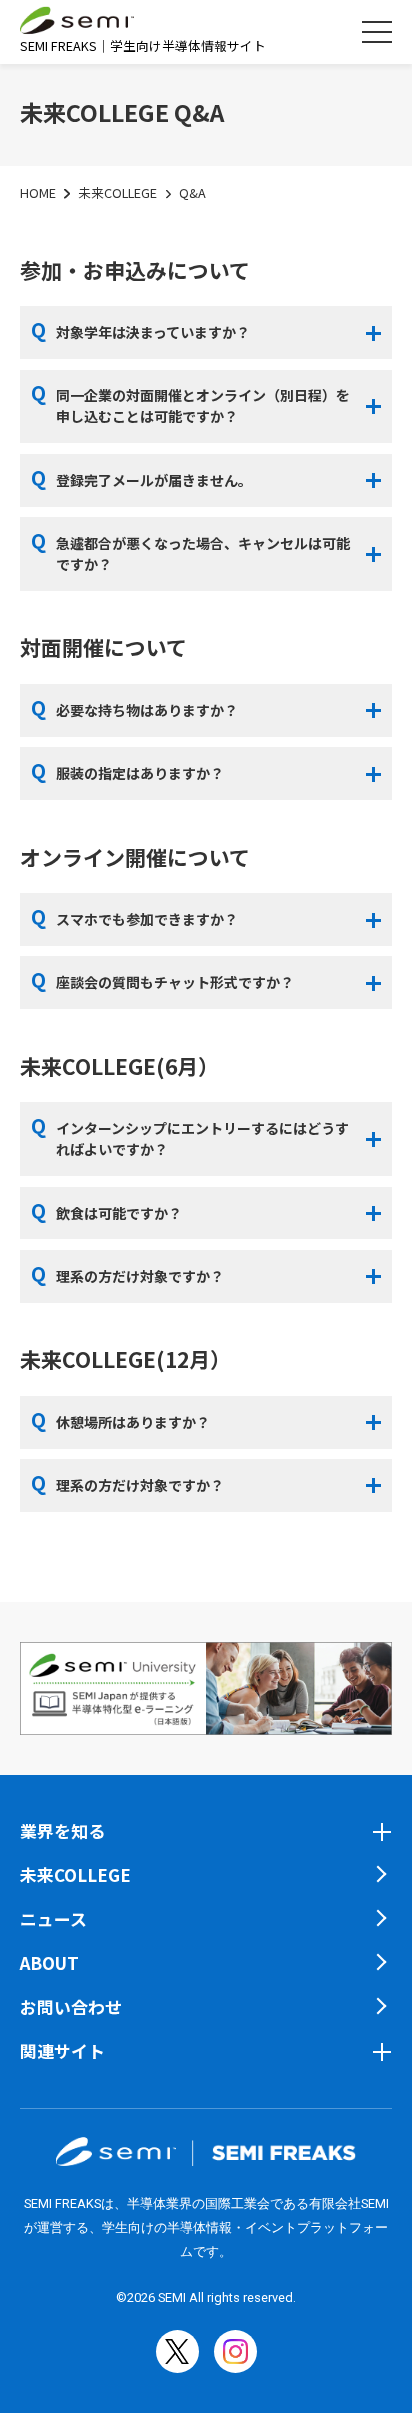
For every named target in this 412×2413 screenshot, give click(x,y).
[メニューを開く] (377, 32)
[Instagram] (235, 2351)
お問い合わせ (71, 2006)
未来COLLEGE (117, 193)
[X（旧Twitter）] (177, 2351)
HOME (38, 193)
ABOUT (49, 1962)
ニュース (53, 1918)
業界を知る (62, 1830)
